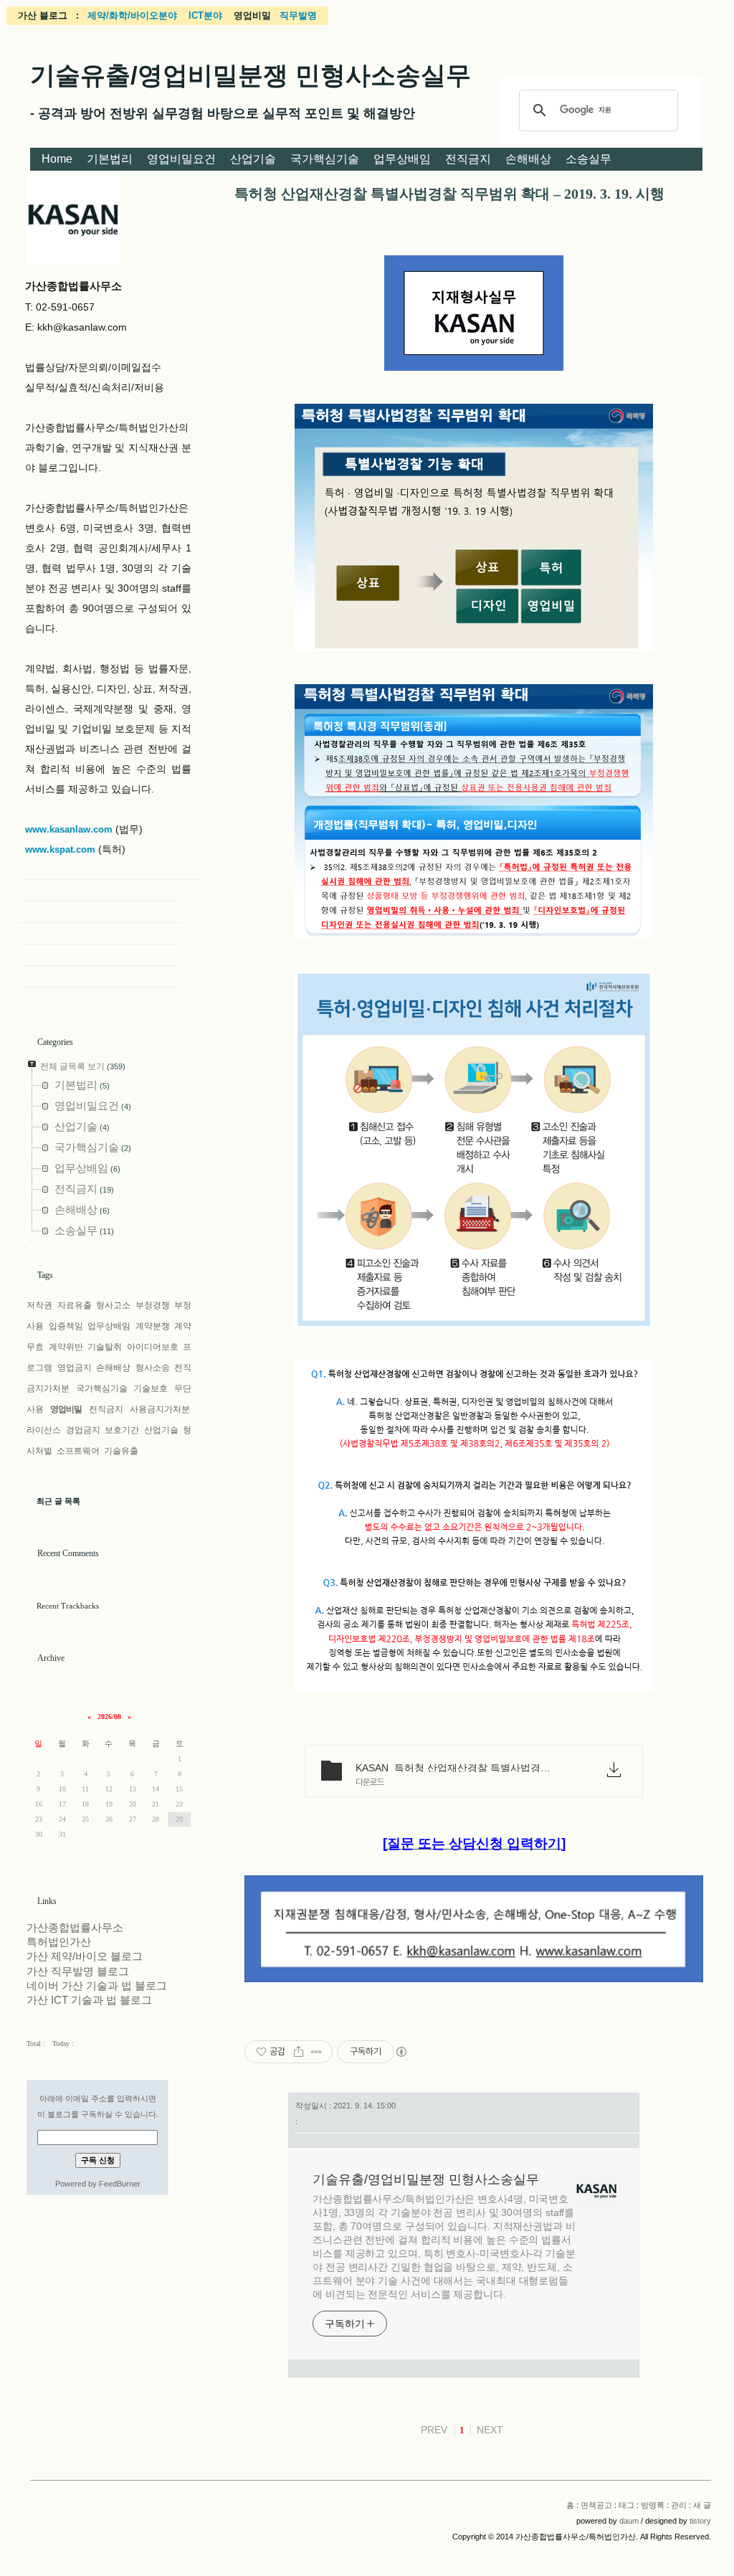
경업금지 (83, 1430)
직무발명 (298, 15)
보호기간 (122, 1430)
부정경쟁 (153, 1305)
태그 (626, 2505)
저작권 (39, 1305)
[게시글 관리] (316, 2052)
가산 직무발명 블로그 (78, 1971)
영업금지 (75, 1368)
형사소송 (153, 1368)
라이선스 (44, 1430)
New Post (100, 977)
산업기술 (253, 159)
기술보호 (151, 1388)
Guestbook (100, 934)
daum (629, 2521)
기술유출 (121, 1451)
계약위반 (66, 1347)
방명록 (653, 2505)
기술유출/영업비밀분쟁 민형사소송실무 (251, 75)
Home (57, 159)
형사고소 (113, 1305)
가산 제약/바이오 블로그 (85, 1956)
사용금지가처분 (160, 1409)
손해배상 (528, 159)
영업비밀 (66, 1409)
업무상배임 (402, 159)
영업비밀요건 (181, 159)
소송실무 (588, 159)
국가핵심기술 (325, 159)
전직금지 (468, 159)
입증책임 (66, 1326)
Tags (45, 1275)
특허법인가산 (59, 1942)
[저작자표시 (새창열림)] (401, 2052)
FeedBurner (120, 2184)
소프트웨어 (78, 1451)
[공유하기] (299, 2052)
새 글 (702, 2505)
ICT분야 (205, 15)
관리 (679, 2505)
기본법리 (110, 159)
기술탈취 (105, 1347)
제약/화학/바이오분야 (132, 15)
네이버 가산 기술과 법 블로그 (97, 1986)
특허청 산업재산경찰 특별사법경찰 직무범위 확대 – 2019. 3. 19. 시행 (449, 194)
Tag (100, 912)
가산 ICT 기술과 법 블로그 (89, 2000)
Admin (100, 955)
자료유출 (75, 1305)
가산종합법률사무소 (75, 1928)
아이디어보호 (153, 1347)
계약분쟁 (153, 1326)
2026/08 (109, 1716)
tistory (700, 2521)
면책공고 (596, 2505)
